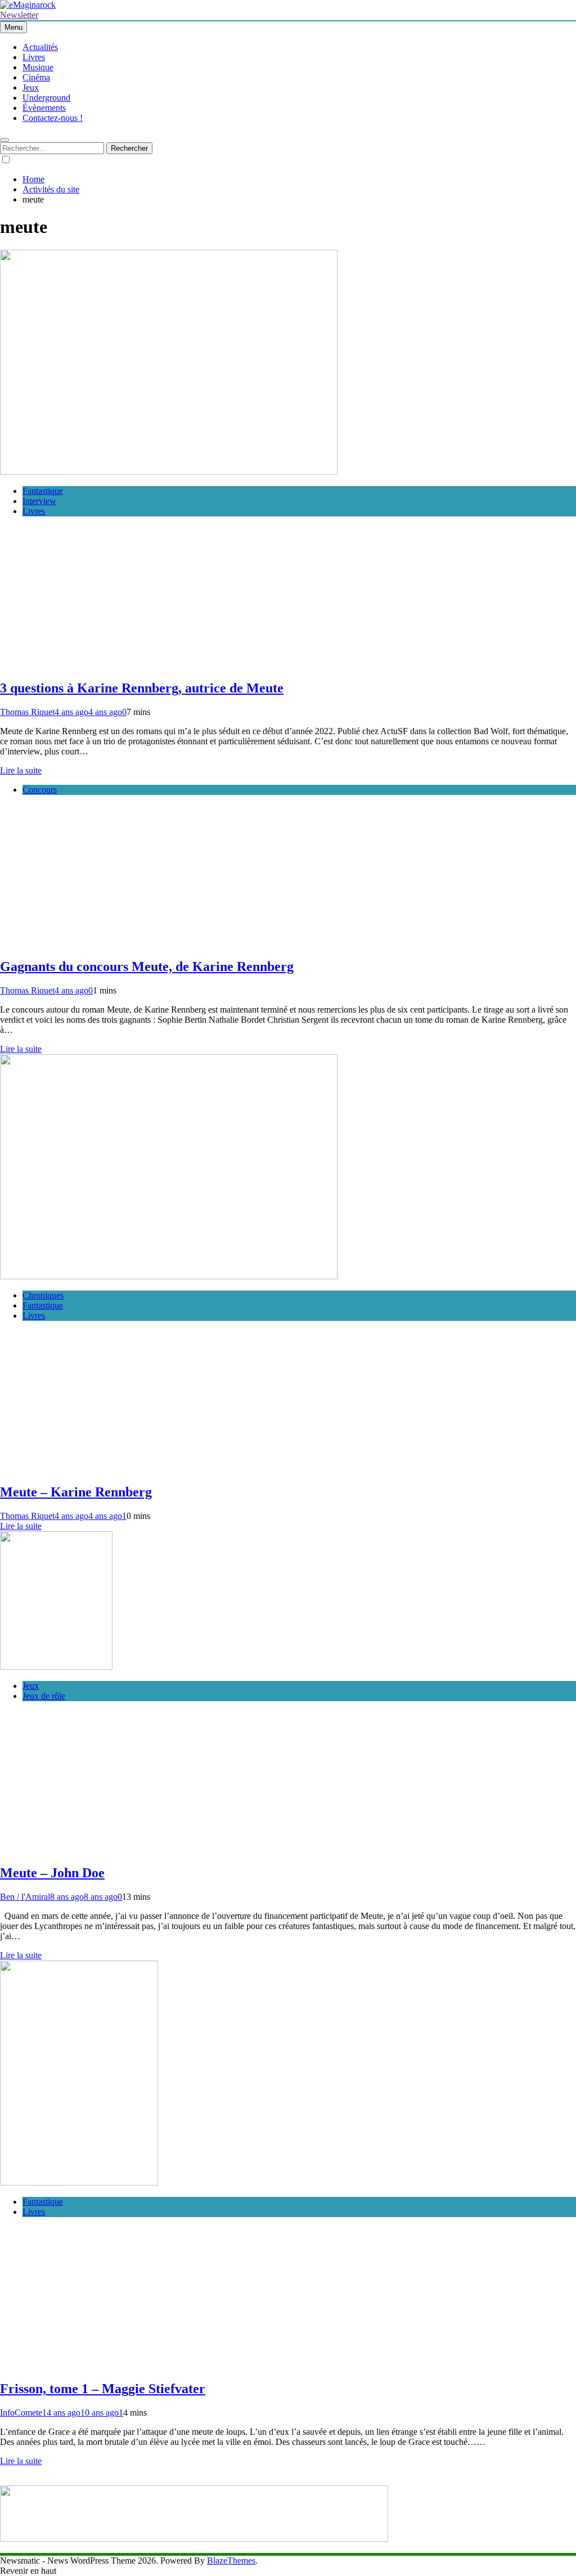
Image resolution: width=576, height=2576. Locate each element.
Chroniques (43, 1295)
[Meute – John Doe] (56, 1667)
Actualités (40, 47)
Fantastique (43, 491)
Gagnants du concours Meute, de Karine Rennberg (147, 966)
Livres (34, 57)
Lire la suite (21, 770)
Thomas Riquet (27, 712)
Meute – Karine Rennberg (76, 1492)
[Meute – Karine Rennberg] (169, 1276)
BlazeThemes (231, 2561)
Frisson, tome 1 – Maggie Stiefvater (103, 2389)
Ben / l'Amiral (25, 1897)
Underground (46, 98)
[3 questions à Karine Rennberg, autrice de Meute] (169, 472)
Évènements (44, 108)
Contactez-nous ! (53, 118)
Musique (38, 67)
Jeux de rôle (44, 1696)
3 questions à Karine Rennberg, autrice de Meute (142, 688)
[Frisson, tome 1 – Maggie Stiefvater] (79, 2182)
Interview (39, 501)
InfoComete (21, 2413)
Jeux (31, 87)
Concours (40, 790)
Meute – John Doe (52, 1873)
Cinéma (36, 77)
